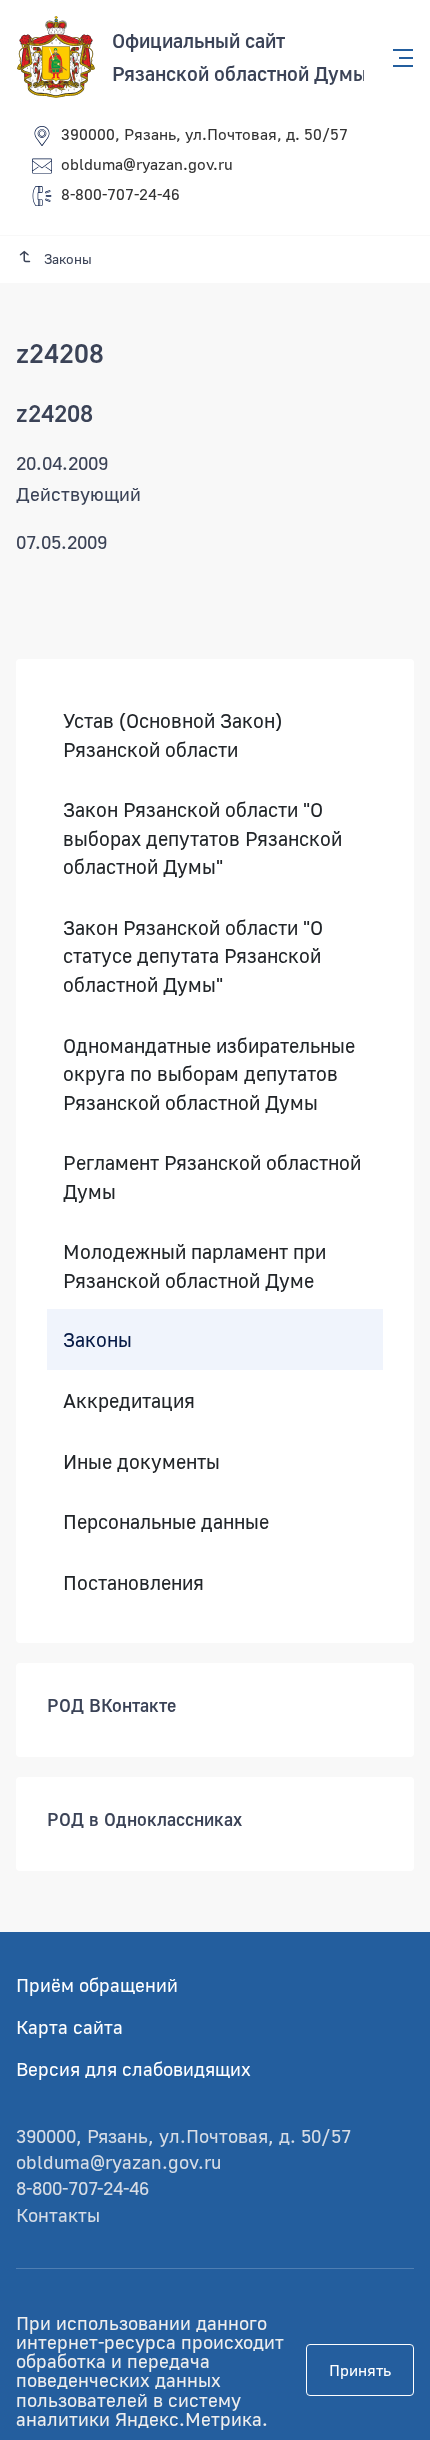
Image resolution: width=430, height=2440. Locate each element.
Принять (360, 2370)
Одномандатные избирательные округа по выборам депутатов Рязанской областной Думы (209, 1073)
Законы (97, 1340)
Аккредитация (129, 1400)
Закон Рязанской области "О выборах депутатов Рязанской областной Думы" (202, 837)
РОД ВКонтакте (111, 1705)
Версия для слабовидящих (133, 2068)
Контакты (58, 2214)
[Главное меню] (397, 58)
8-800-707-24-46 (120, 194)
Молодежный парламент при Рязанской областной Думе (194, 1266)
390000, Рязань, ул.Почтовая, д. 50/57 (204, 134)
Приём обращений (97, 1984)
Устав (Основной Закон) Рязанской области (172, 734)
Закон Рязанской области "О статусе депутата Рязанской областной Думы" (193, 955)
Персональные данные (166, 1521)
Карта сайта (69, 2026)
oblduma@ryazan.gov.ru (147, 164)
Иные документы (141, 1461)
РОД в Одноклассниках (144, 1819)
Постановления (133, 1582)
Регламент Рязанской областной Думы (212, 1176)
